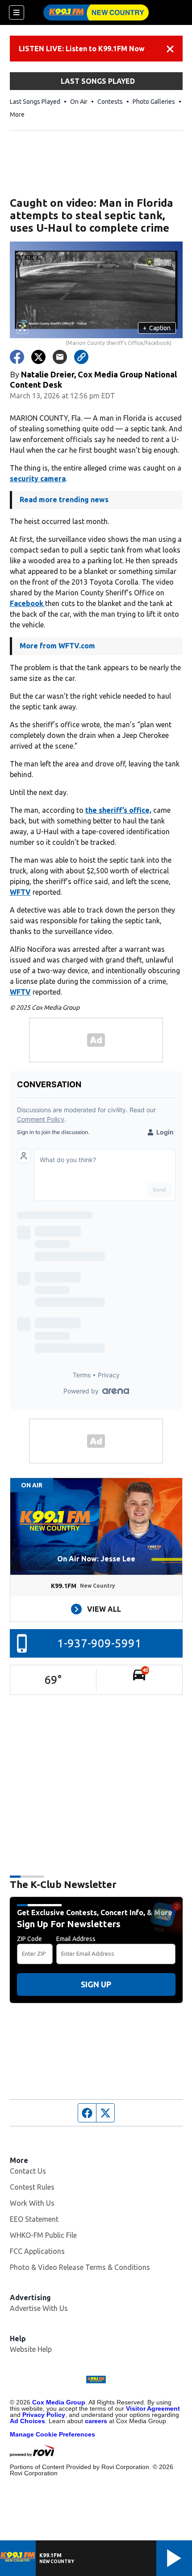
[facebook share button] (17, 357)
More (17, 115)
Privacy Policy (44, 2415)
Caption (157, 328)
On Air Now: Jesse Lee (96, 1559)
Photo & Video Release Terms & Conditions (80, 2267)
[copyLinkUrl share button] (81, 357)
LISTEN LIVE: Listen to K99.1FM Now (82, 49)
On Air (79, 102)
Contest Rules (32, 2187)
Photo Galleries (154, 102)
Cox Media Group (59, 2402)
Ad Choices (27, 2421)
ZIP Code (29, 1939)
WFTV (20, 892)
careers (96, 2421)
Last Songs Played (35, 102)
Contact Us (28, 2171)
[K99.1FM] (96, 12)
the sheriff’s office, (118, 810)
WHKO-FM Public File (43, 2235)
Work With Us (32, 2203)
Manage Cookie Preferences (52, 2434)
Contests (110, 102)
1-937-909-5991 (99, 1643)
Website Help (31, 2349)
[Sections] (17, 12)
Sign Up (96, 1984)
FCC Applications (37, 2251)
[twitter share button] (38, 357)
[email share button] (60, 357)
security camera (38, 479)
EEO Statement (34, 2219)
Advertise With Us (39, 2308)
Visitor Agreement (153, 2408)
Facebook (27, 603)
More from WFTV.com (57, 646)
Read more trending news (64, 500)
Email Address (76, 1939)
